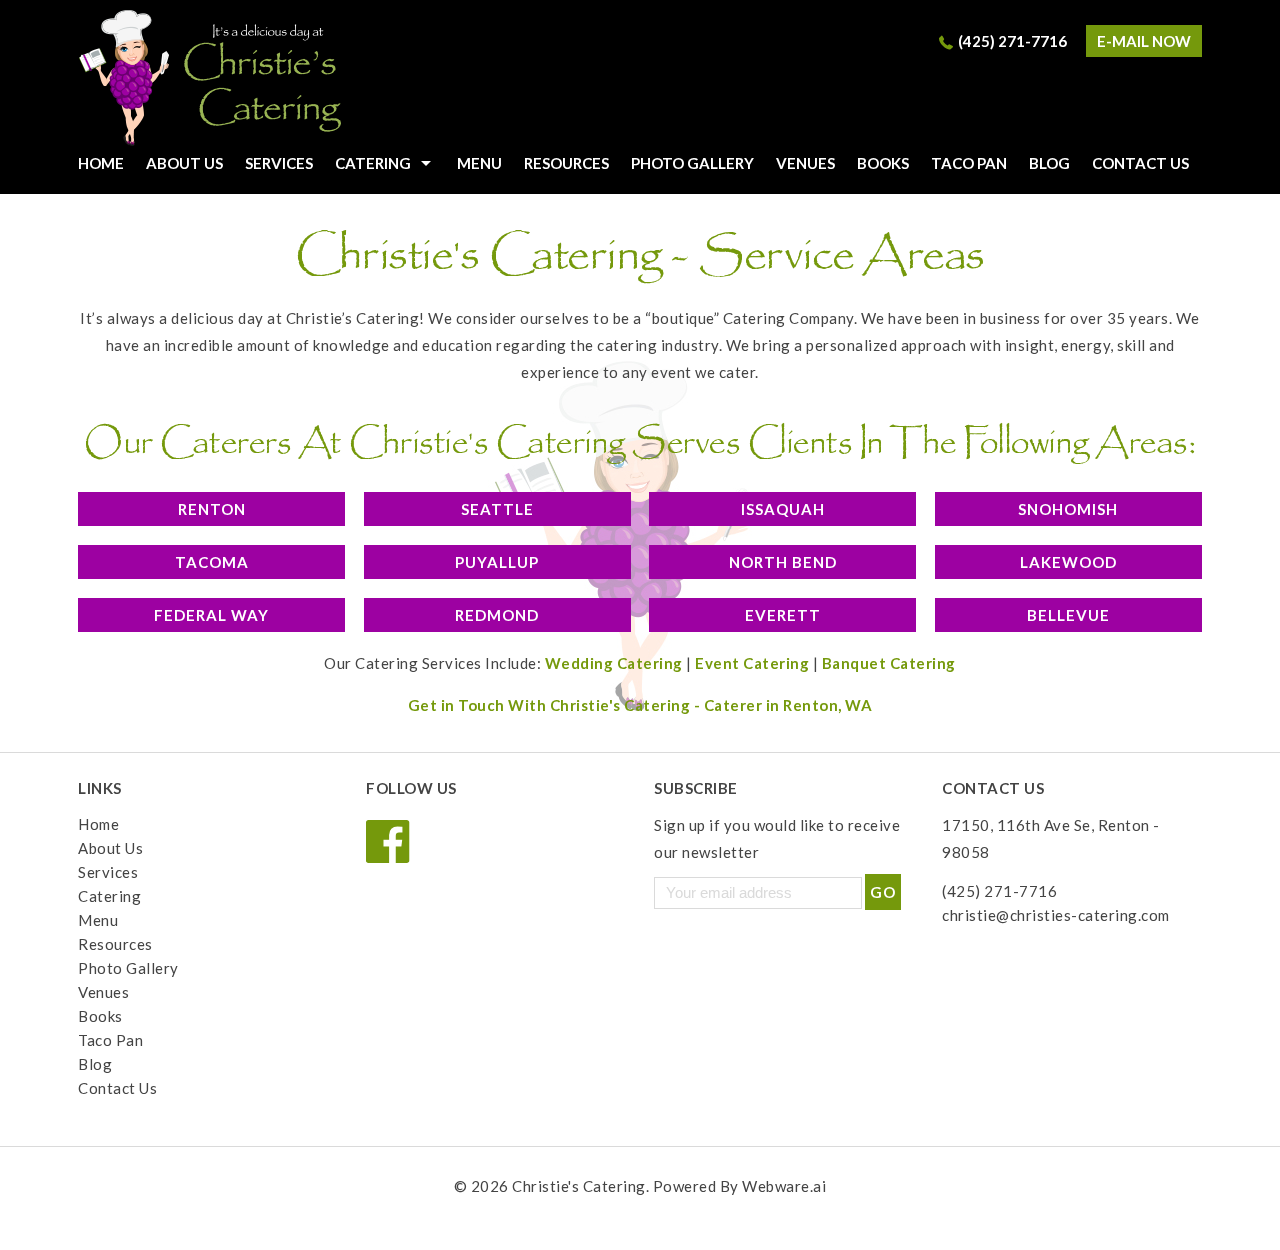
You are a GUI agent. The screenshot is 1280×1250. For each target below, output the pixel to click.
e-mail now (1144, 41)
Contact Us (1140, 163)
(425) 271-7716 (1012, 41)
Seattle (497, 509)
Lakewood (1068, 562)
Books (883, 163)
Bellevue (1068, 615)
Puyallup (497, 562)
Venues (805, 163)
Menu (479, 163)
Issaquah (783, 509)
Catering (373, 163)
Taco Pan (969, 163)
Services (279, 163)
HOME (101, 163)
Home (98, 824)
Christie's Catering (579, 1186)
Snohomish (1068, 509)
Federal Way (211, 615)
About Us (184, 163)
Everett (783, 615)
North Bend (783, 562)
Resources (566, 163)
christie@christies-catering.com (1056, 915)
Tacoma (212, 562)
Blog (1049, 163)
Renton (212, 509)
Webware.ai (784, 1186)
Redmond (497, 615)
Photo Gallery (692, 163)
